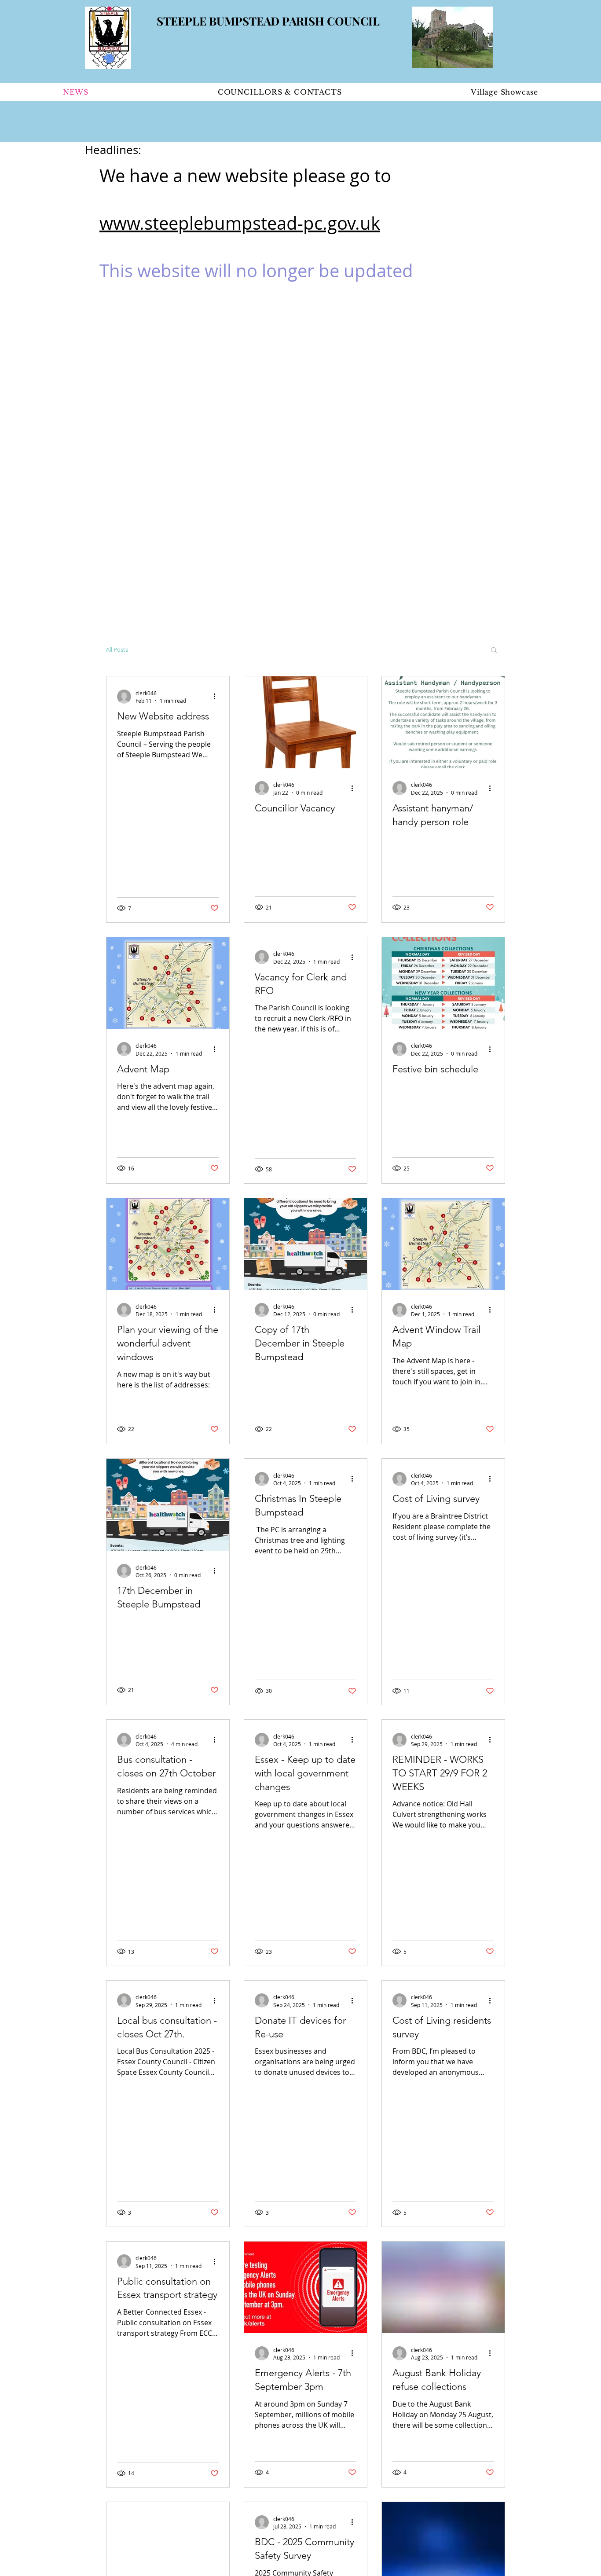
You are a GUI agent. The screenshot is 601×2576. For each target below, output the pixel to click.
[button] (494, 651)
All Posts (117, 650)
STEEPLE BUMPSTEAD (219, 21)
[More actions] (217, 697)
